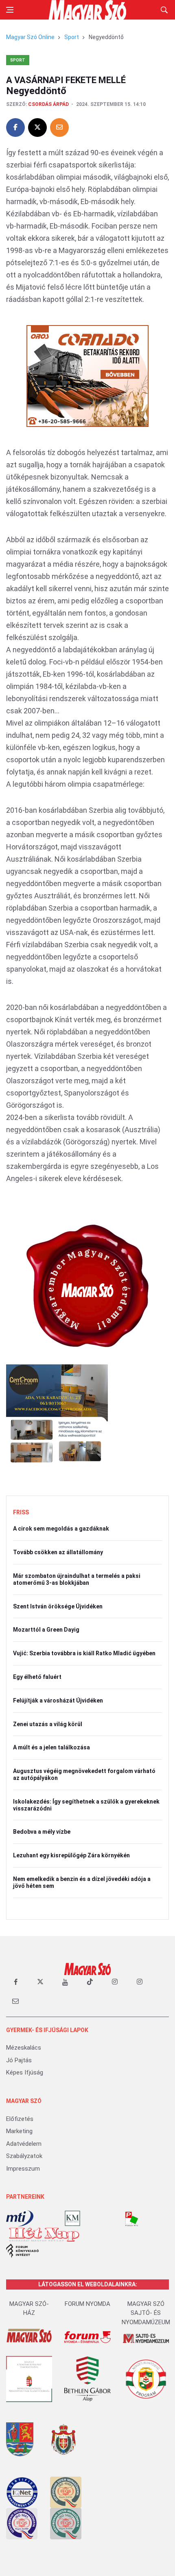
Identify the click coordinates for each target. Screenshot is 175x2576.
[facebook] (15, 1982)
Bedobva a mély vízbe (42, 1832)
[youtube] (65, 1982)
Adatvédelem (24, 2144)
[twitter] (40, 1982)
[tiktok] (90, 1982)
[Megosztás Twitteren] (37, 128)
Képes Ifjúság (25, 2072)
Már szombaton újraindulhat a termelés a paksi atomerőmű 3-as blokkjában (77, 1579)
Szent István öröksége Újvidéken (58, 1606)
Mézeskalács (24, 2048)
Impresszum (23, 2169)
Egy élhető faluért (37, 1677)
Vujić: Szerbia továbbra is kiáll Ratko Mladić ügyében (84, 1653)
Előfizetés (20, 2119)
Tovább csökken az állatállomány (58, 1552)
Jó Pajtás (19, 2060)
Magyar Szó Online (30, 37)
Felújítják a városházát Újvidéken (58, 1700)
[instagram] (115, 1982)
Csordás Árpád (48, 104)
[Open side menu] (10, 10)
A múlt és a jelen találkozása (51, 1747)
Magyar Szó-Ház (29, 2309)
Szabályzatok (24, 2156)
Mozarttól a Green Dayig (46, 1630)
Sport (72, 37)
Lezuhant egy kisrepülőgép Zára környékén (71, 1855)
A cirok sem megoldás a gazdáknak (61, 1529)
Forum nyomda (87, 2304)
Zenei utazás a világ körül (48, 1724)
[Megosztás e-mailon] (59, 128)
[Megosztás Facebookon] (15, 128)
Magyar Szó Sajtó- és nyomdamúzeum (146, 2313)
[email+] (15, 2001)
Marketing (19, 2131)
